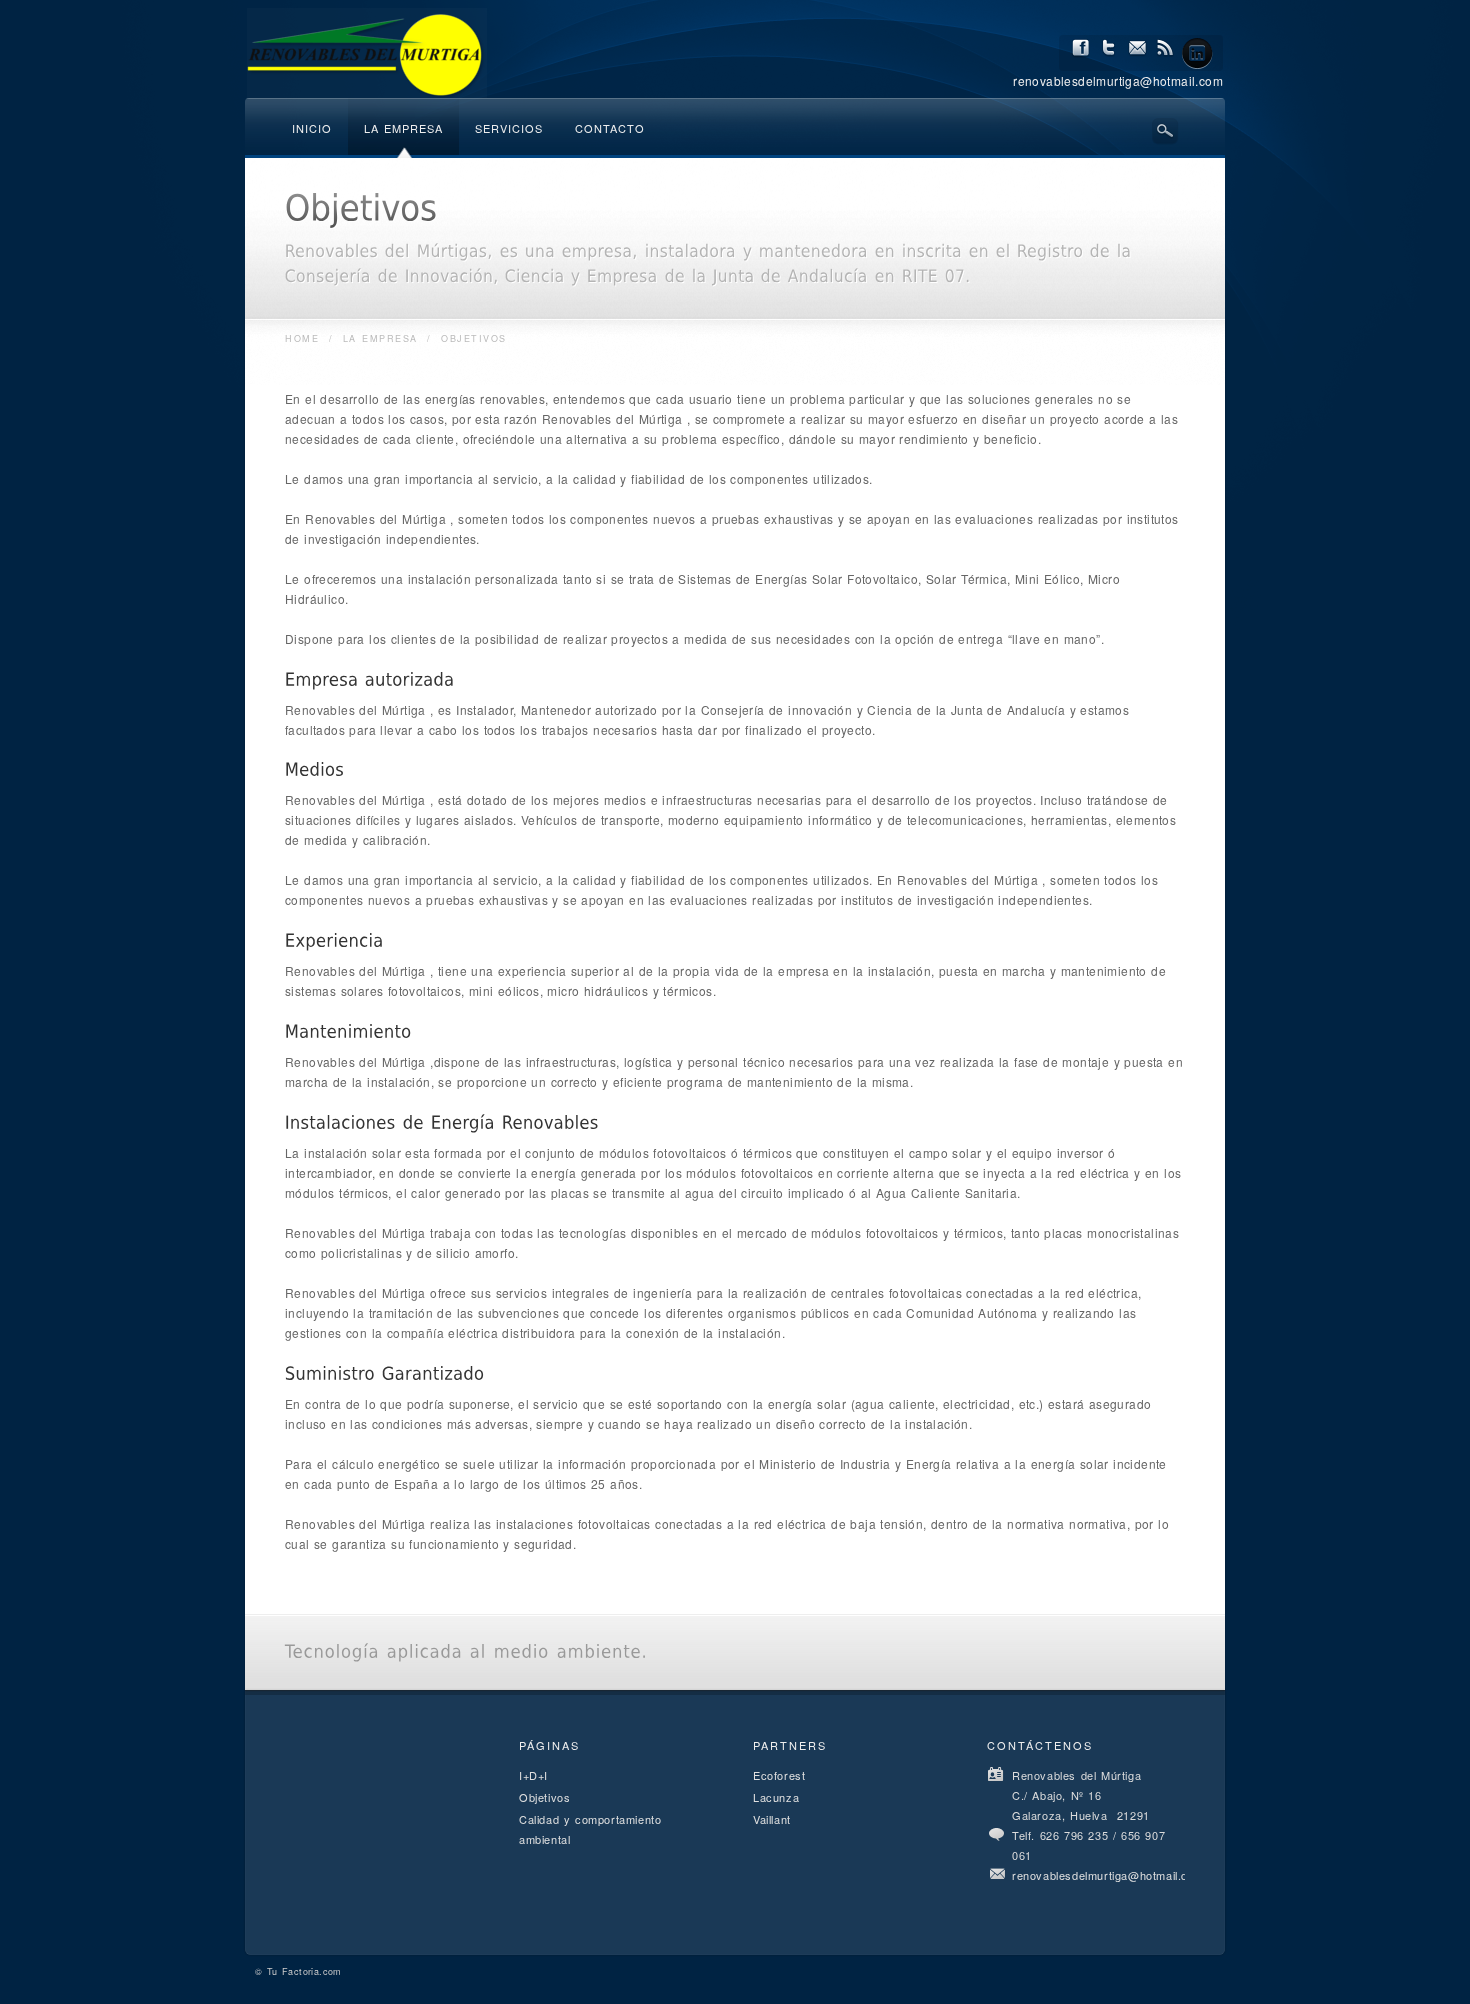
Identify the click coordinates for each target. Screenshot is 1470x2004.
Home (302, 338)
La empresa (380, 338)
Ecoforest (779, 1775)
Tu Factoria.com (304, 1971)
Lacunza (776, 1797)
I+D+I (533, 1775)
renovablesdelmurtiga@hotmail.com (1108, 1875)
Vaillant (772, 1819)
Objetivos (544, 1797)
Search (1165, 131)
